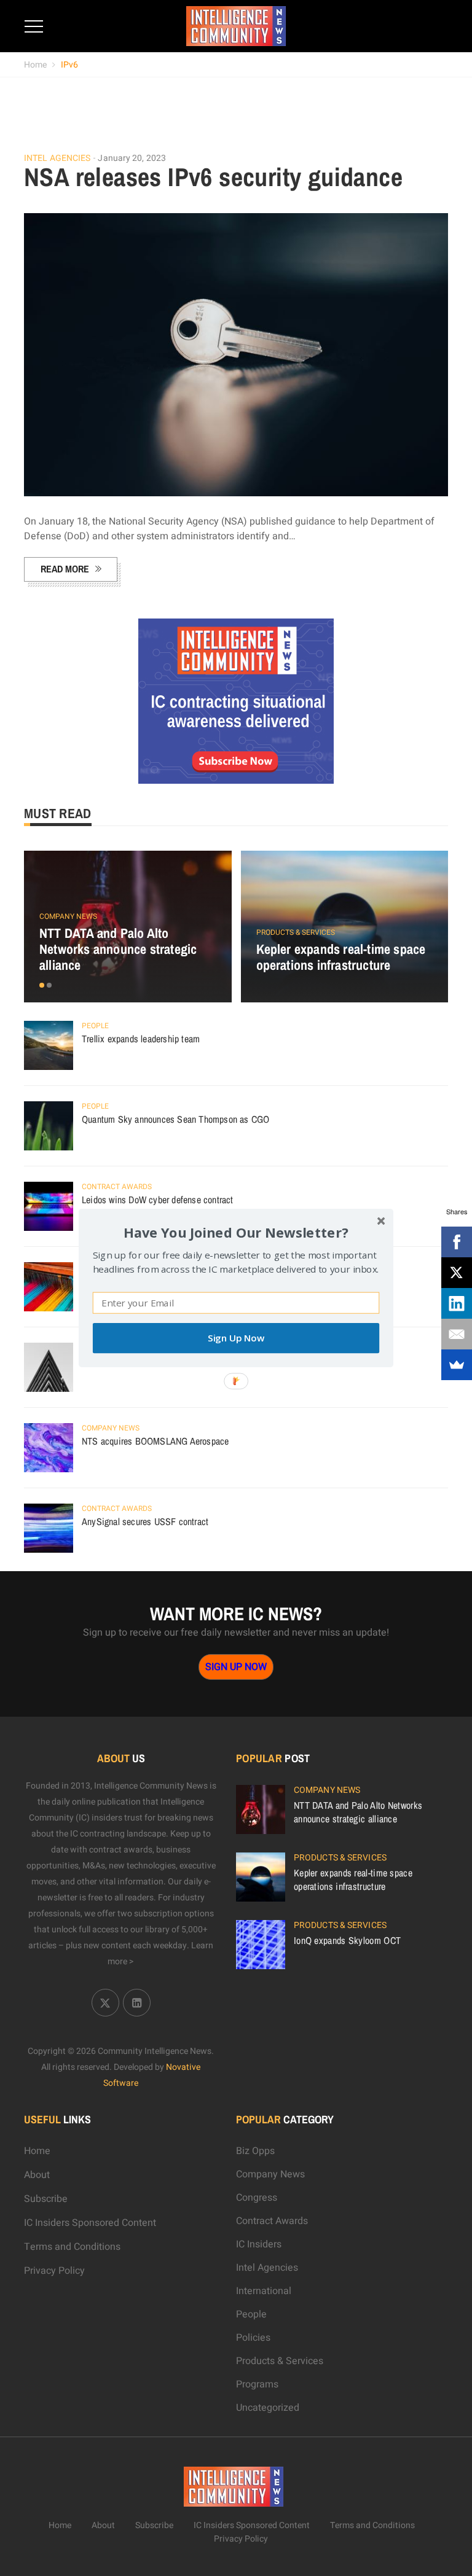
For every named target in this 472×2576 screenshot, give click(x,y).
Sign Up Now (236, 1338)
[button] (236, 1232)
